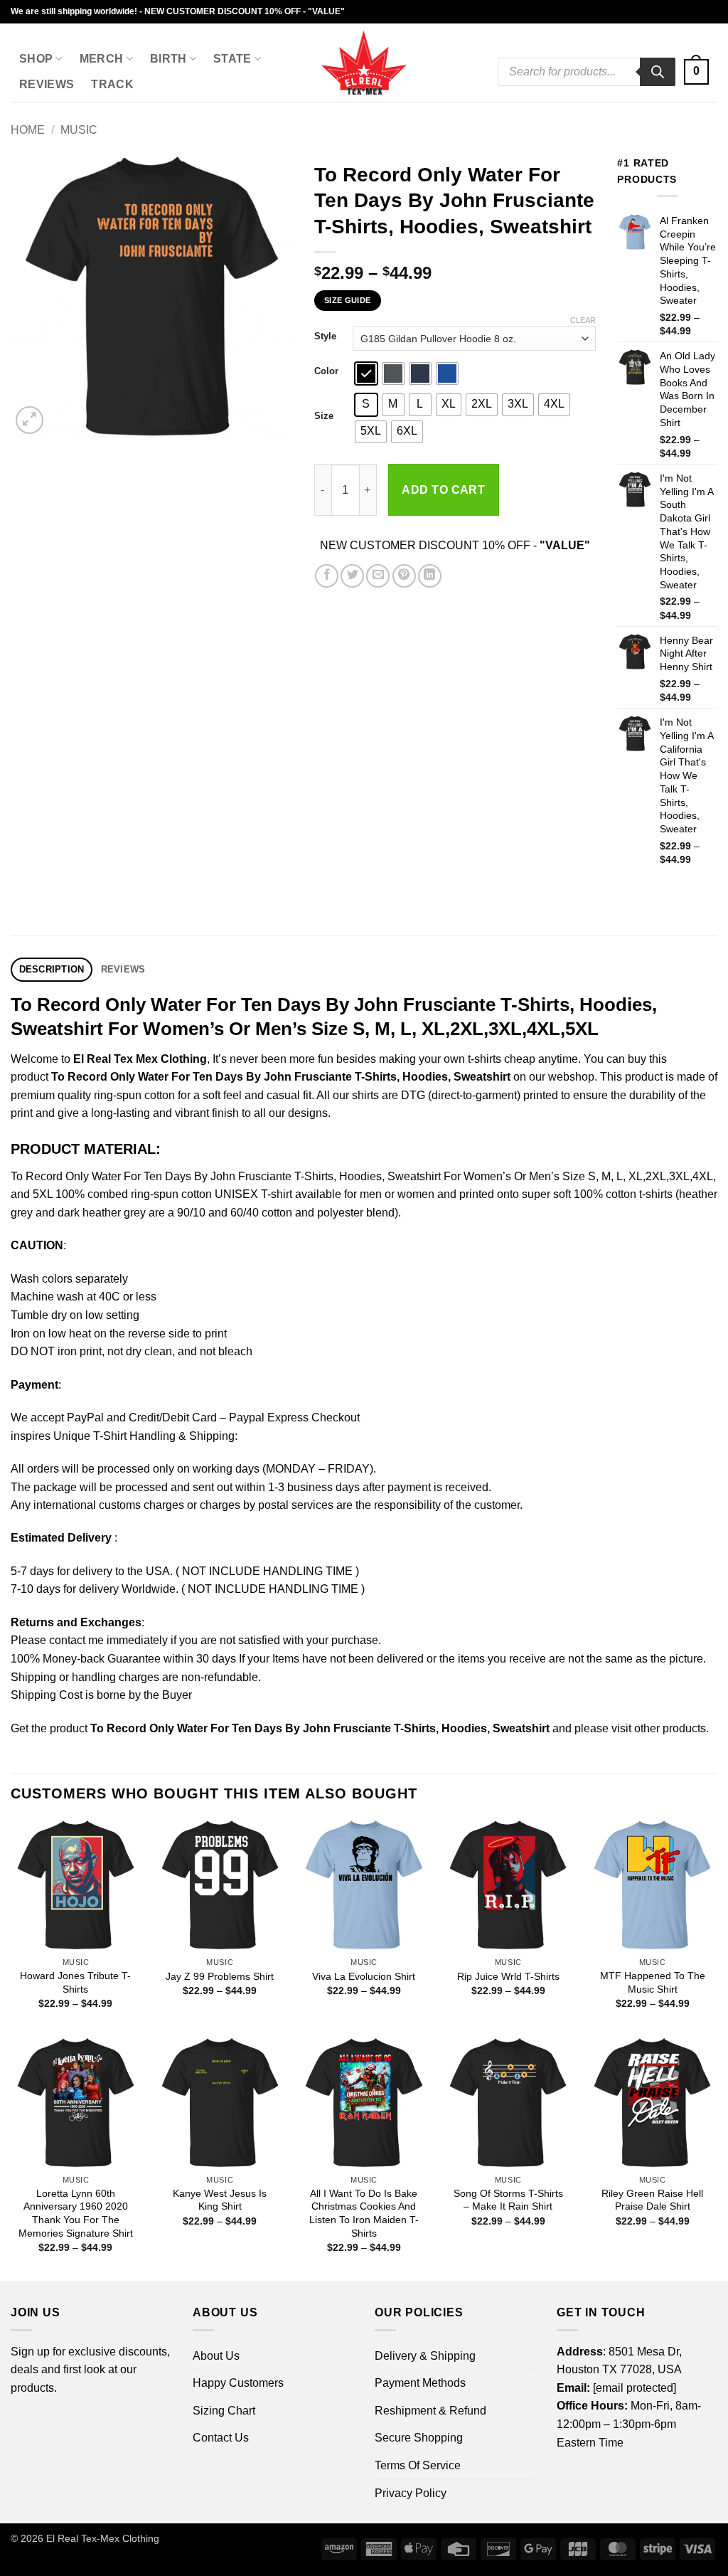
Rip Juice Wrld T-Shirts (508, 1976)
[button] (696, 72)
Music (79, 130)
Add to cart (443, 490)
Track (112, 84)
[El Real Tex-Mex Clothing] (364, 63)
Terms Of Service (418, 2465)
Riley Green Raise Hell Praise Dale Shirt (652, 2200)
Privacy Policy (411, 2493)
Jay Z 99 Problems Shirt (220, 1976)
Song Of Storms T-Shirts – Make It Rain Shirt (508, 2200)
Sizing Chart (224, 2411)
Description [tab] (52, 969)
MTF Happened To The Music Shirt (653, 1982)
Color (326, 371)
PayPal (85, 1417)
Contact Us (221, 2438)
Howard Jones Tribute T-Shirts (75, 1982)
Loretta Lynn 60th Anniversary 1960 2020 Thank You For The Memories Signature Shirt (76, 2213)
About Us (216, 2356)
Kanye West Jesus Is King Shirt (220, 2200)
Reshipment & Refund (430, 2411)
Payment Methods (420, 2383)
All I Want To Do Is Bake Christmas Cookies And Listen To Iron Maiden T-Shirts (364, 2213)
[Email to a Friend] (378, 576)
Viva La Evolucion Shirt (364, 1976)
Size (324, 416)
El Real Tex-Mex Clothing (103, 2538)
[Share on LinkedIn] (430, 576)
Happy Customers (238, 2383)
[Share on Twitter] (352, 576)
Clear (583, 320)
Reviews (47, 84)
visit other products (659, 1728)
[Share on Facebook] (327, 576)
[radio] (366, 373)
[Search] (658, 72)
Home (28, 130)
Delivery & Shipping (425, 2356)
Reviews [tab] (123, 969)
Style (325, 336)
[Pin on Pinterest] (404, 576)
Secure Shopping (419, 2438)
